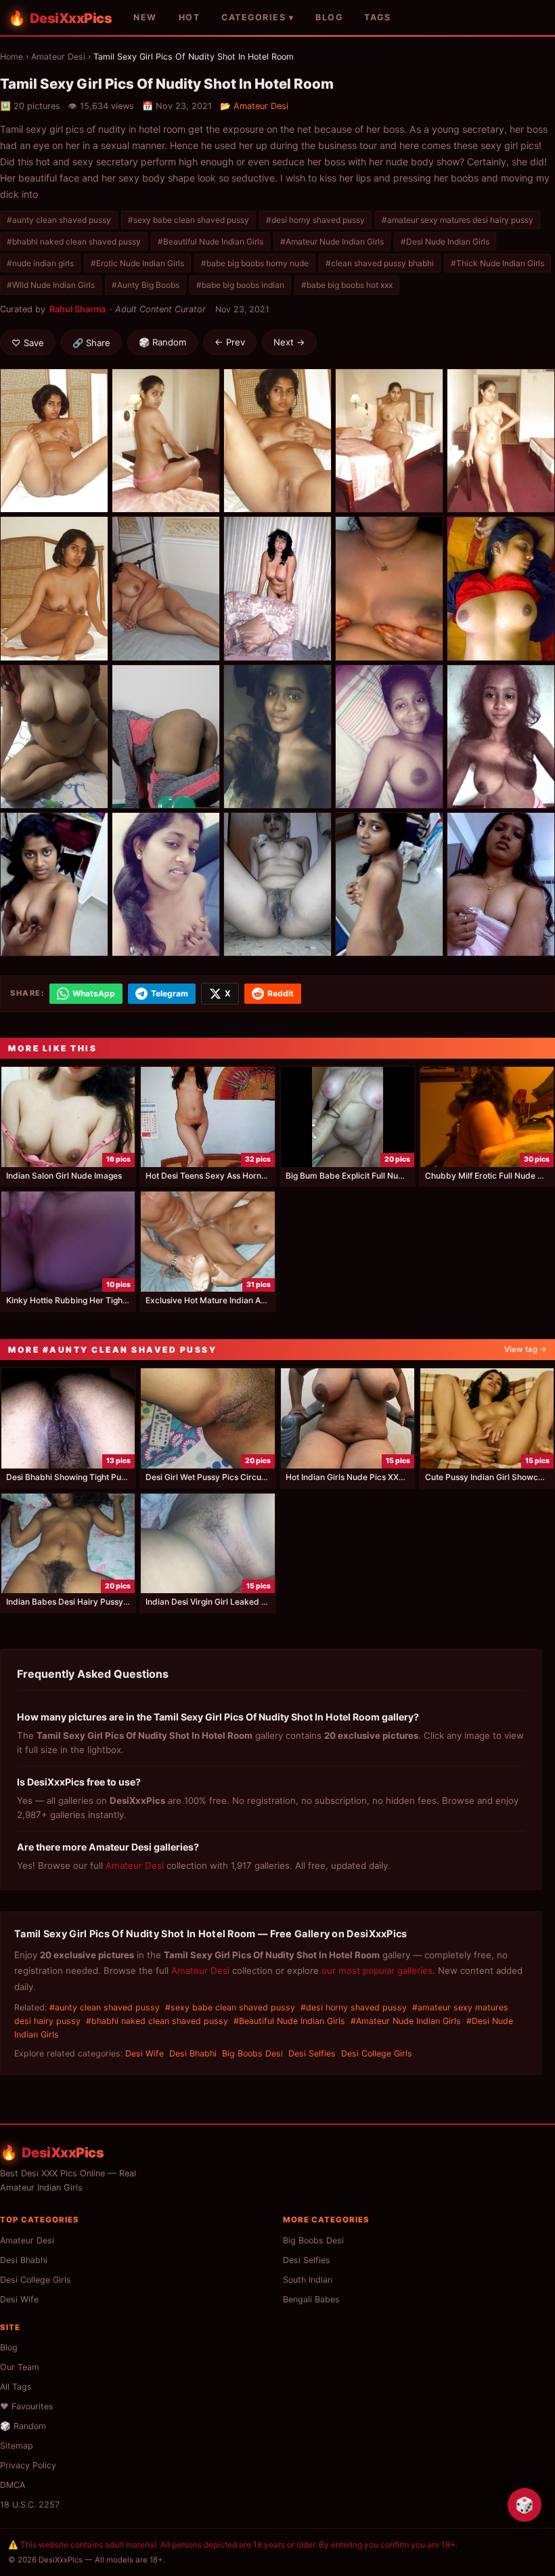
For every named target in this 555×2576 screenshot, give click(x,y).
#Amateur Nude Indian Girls (332, 241)
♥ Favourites (27, 2406)
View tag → (526, 1349)
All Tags (16, 2387)
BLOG (329, 17)
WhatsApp (94, 993)
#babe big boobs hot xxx (347, 285)
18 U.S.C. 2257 (30, 2505)
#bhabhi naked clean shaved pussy (74, 241)
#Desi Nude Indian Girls (445, 241)
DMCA (13, 2485)
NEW (145, 17)
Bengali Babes (311, 2299)
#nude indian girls (40, 263)
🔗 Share (91, 343)
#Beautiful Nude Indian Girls (210, 241)
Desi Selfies (312, 2053)
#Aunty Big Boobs (146, 285)
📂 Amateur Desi (254, 106)
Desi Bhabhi (193, 2053)
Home (12, 57)
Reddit (281, 993)
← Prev (230, 342)
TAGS (377, 17)
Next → (289, 342)
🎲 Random (162, 342)
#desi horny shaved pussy (315, 220)
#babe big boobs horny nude (255, 263)
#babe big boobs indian (240, 285)
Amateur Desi (58, 57)
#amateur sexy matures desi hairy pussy (458, 220)
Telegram (170, 993)
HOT (190, 17)
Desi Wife (145, 2053)
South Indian (308, 2280)
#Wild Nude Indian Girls (51, 285)
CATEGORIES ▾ (258, 17)
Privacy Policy (28, 2465)
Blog (9, 2347)
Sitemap (17, 2446)
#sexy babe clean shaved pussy (188, 220)
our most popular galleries (377, 1970)
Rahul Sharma (77, 309)
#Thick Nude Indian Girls (497, 263)
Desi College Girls (377, 2053)
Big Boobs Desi (252, 2053)
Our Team (20, 2367)
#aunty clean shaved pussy (59, 220)
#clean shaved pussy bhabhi (380, 263)
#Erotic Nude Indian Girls (137, 263)
